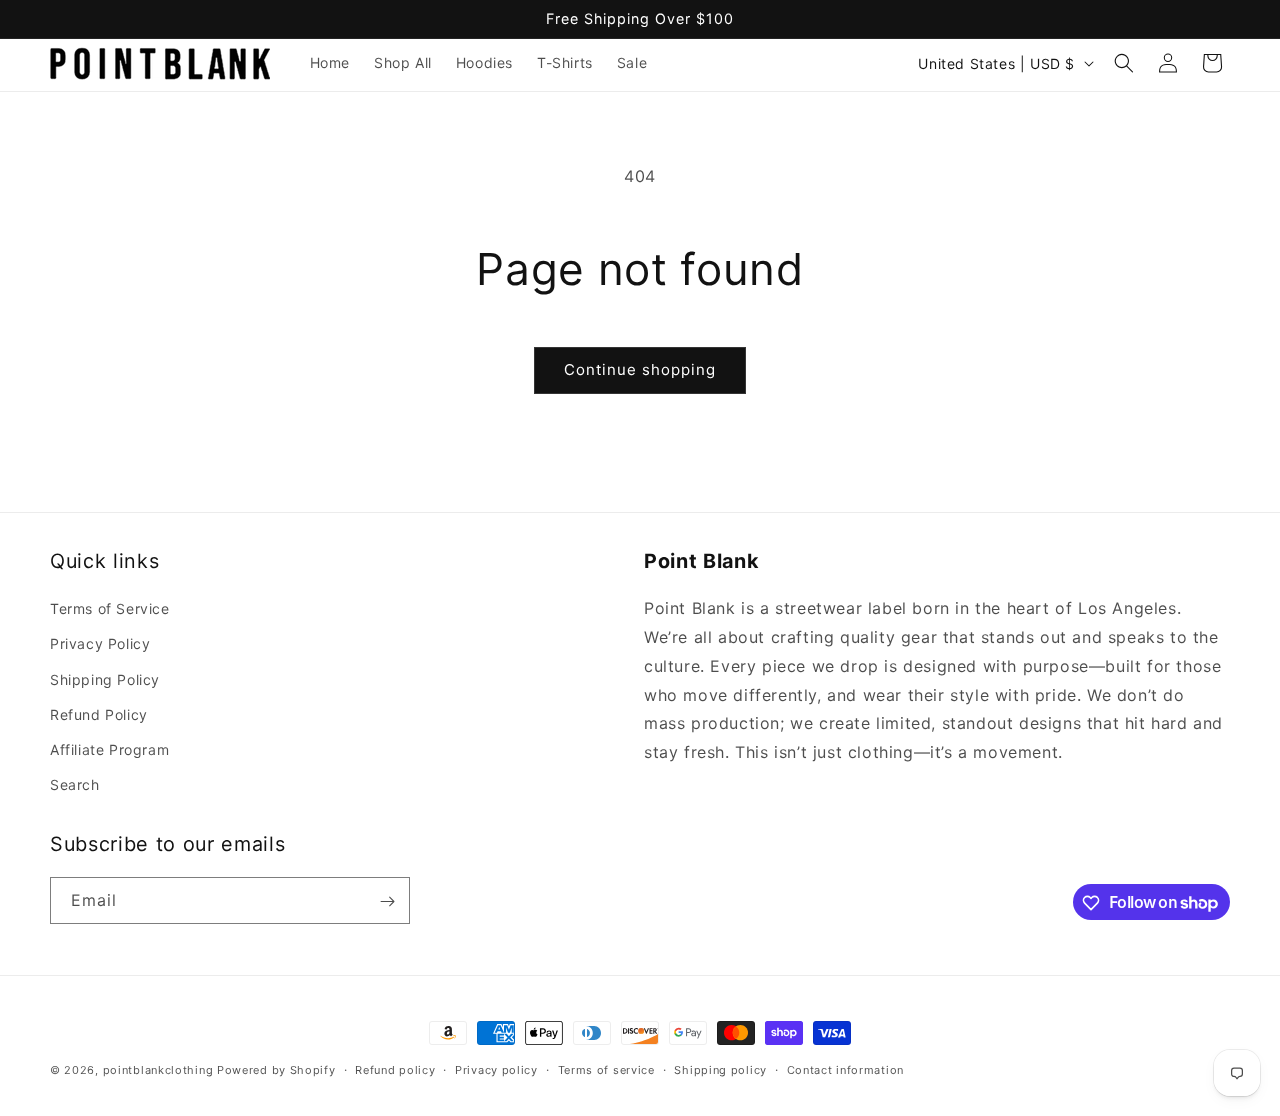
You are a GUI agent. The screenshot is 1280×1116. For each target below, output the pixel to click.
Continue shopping (640, 369)
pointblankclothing (158, 1070)
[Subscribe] (387, 901)
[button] (1124, 63)
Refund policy (395, 1069)
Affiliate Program (109, 749)
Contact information (845, 1069)
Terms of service (606, 1069)
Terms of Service (110, 608)
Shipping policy (720, 1069)
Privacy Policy (100, 643)
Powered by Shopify (276, 1070)
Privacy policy (496, 1069)
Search (75, 784)
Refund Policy (99, 714)
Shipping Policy (105, 679)
